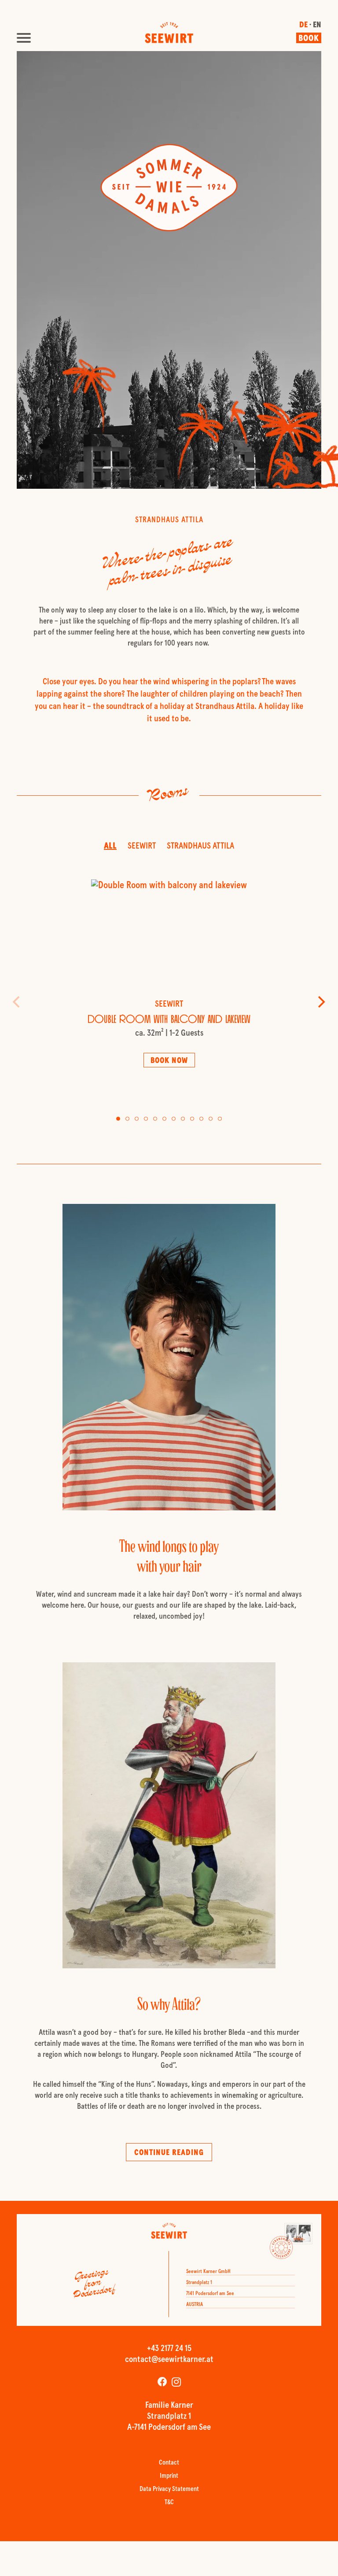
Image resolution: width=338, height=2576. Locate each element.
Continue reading (169, 2153)
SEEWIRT (142, 846)
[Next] (320, 1002)
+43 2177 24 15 (169, 2349)
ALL (110, 846)
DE (303, 26)
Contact (169, 2463)
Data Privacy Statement (169, 2489)
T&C (169, 2503)
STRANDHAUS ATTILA (200, 846)
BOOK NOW (169, 1061)
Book (309, 39)
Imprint (169, 2476)
